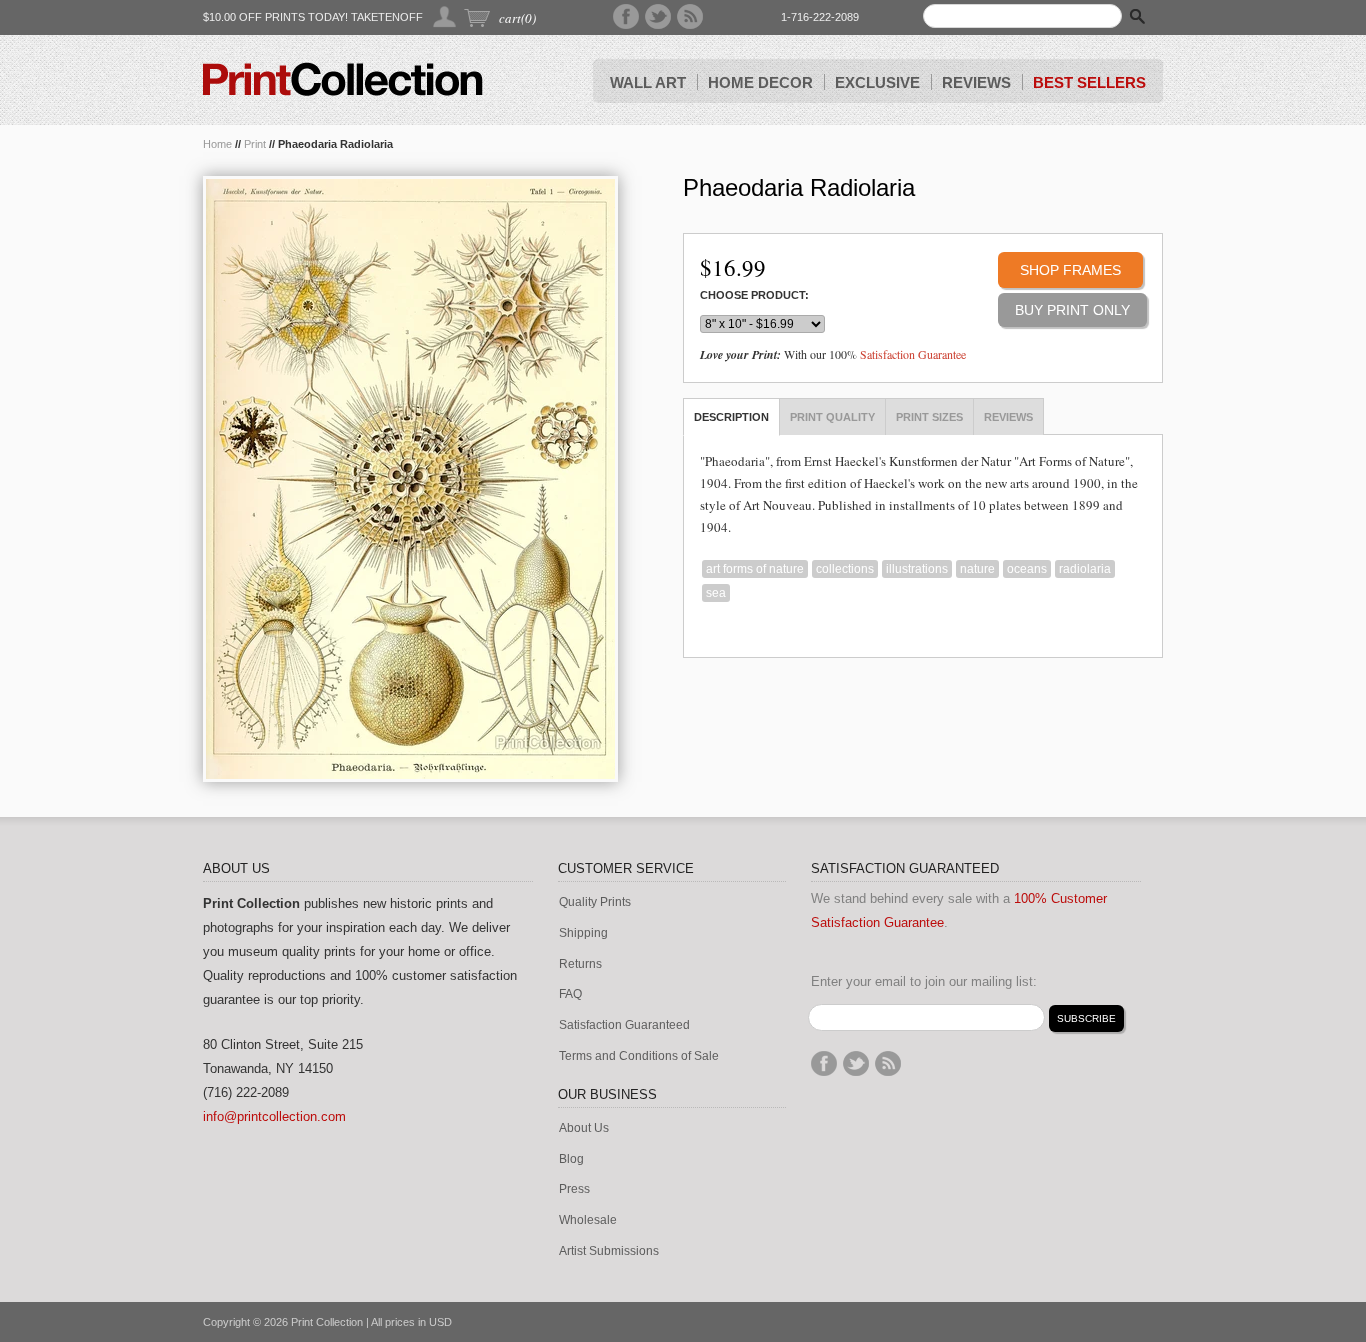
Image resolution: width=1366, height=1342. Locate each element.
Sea (716, 593)
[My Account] (445, 16)
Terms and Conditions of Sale (639, 1056)
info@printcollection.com (274, 1116)
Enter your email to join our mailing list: (924, 981)
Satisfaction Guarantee (913, 354)
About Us (584, 1128)
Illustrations (917, 569)
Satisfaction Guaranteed (624, 1025)
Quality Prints (595, 902)
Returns (580, 964)
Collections (845, 569)
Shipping (583, 933)
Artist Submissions (609, 1251)
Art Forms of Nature (755, 569)
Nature (977, 569)
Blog (571, 1159)
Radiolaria (1085, 569)
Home (217, 144)
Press (574, 1189)
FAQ (570, 994)
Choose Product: (754, 295)
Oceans (1027, 569)
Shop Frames (1070, 270)
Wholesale (588, 1220)
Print (255, 144)
